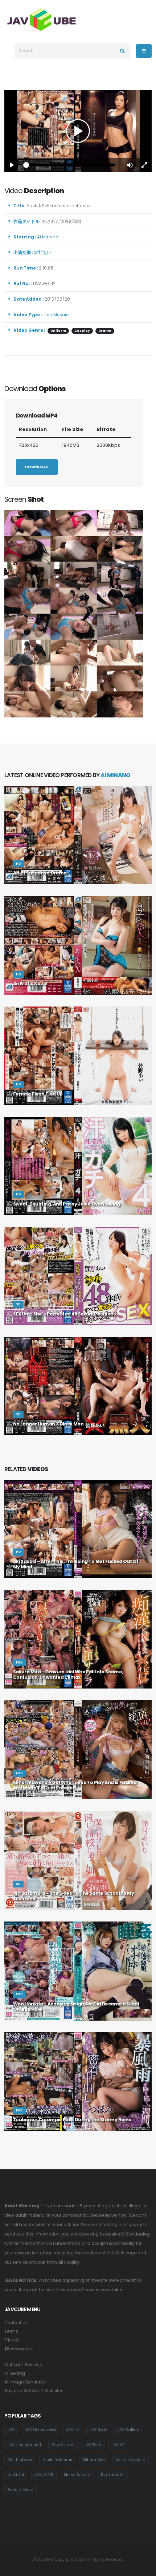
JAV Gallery (128, 2430)
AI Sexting (15, 2373)
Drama (105, 331)
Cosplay (82, 331)
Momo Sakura (77, 2475)
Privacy (12, 2340)
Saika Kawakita (130, 2460)
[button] (130, 165)
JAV (11, 2430)
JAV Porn (93, 2445)
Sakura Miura (20, 2490)
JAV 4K (73, 2430)
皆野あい (44, 253)
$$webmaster (19, 2349)
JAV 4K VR (44, 2475)
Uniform (58, 331)
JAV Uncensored (40, 2430)
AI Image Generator (25, 2382)
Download (37, 467)
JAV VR (118, 2445)
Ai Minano (49, 237)
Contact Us (16, 2323)
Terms (11, 2331)
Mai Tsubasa (20, 2460)
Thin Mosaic (56, 315)
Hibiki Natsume (57, 2460)
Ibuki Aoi (16, 2475)
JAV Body (98, 2430)
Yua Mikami (63, 2445)
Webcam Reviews (23, 2365)
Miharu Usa (94, 2460)
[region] (78, 131)
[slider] (71, 165)
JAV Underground (24, 2445)
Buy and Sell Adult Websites (34, 2391)
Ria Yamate (112, 2475)
